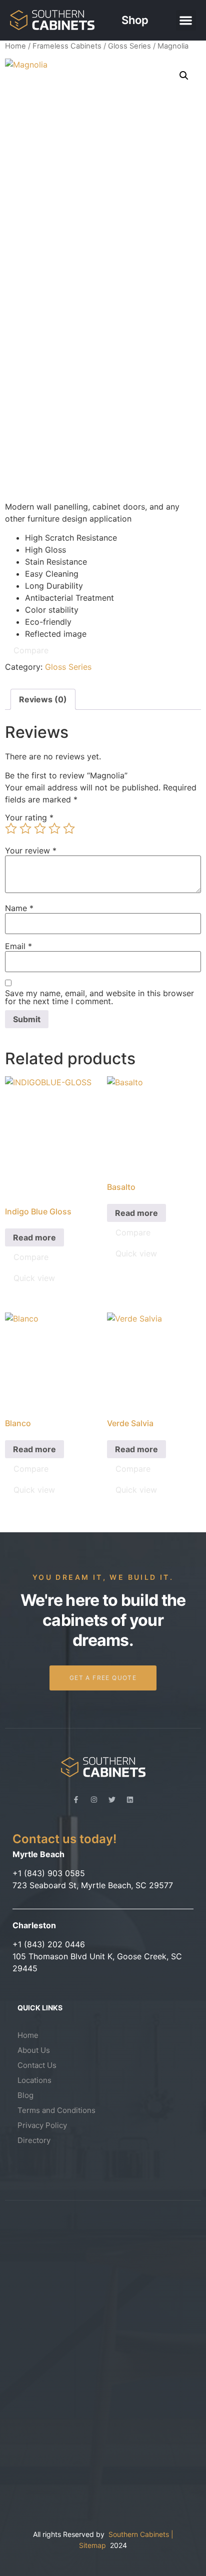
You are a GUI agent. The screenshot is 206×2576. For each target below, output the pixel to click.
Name (19, 908)
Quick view (34, 1278)
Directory (34, 2140)
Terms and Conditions (56, 2110)
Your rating (29, 817)
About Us (34, 2050)
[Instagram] (94, 1800)
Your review (31, 850)
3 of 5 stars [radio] (40, 828)
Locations (34, 2080)
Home (15, 46)
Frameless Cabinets (67, 46)
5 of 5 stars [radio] (69, 828)
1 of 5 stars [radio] (11, 828)
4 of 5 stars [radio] (54, 828)
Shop (135, 20)
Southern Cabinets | (141, 2534)
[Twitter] (112, 1800)
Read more (34, 1237)
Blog (25, 2095)
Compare (31, 650)
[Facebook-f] (76, 1800)
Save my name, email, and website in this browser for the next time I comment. (99, 997)
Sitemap (94, 2545)
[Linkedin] (130, 1800)
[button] (186, 20)
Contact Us (37, 2065)
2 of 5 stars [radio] (25, 828)
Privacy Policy (42, 2125)
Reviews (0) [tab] (43, 699)
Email (18, 946)
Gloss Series (129, 46)
